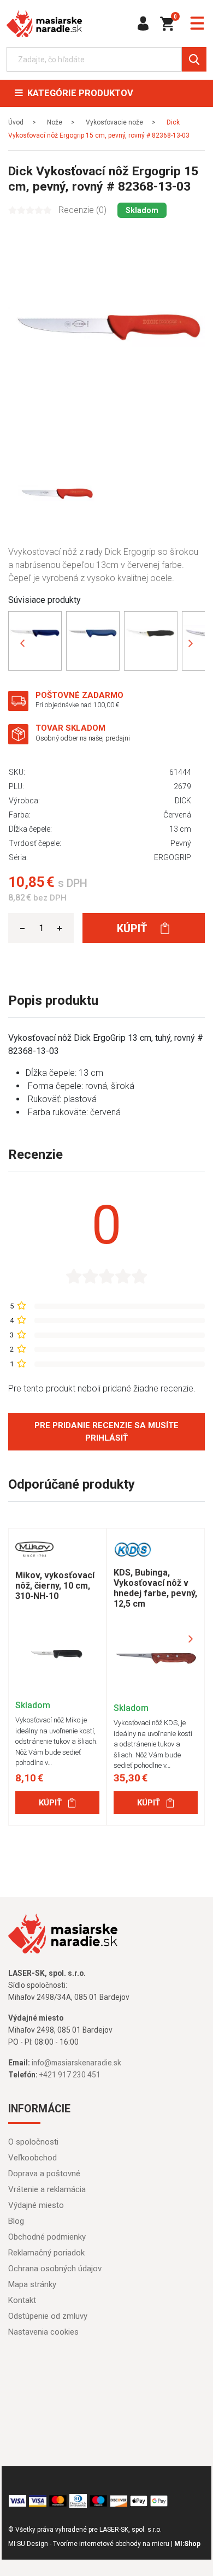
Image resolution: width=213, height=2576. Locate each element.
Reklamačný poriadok (46, 2253)
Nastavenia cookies (43, 2332)
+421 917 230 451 (70, 2075)
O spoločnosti (33, 2142)
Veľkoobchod (32, 2158)
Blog (16, 2221)
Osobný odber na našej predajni (83, 738)
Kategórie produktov (78, 93)
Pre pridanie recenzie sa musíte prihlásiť (106, 1432)
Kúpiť (133, 928)
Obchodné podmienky (47, 2237)
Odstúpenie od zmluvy (48, 2316)
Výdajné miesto (36, 2205)
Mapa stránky (32, 2284)
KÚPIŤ (50, 1803)
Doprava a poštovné (44, 2174)
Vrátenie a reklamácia (47, 2189)
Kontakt (22, 2300)
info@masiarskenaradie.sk (76, 2063)
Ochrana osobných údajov (55, 2269)
